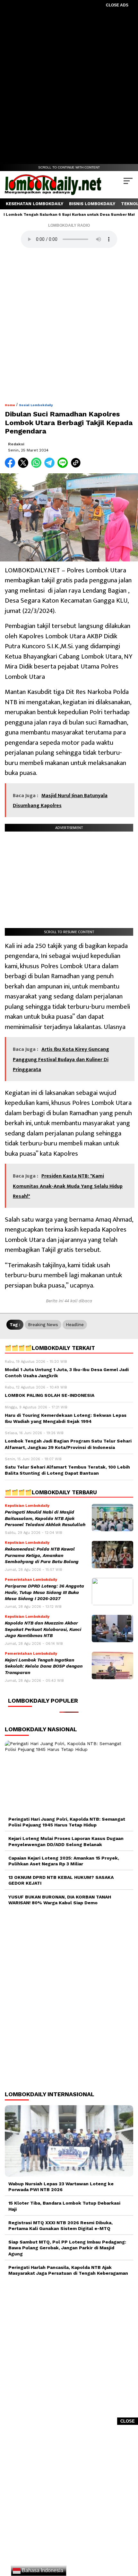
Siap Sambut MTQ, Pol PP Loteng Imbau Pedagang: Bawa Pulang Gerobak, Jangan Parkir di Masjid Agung (67, 2248)
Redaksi (16, 444)
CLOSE (128, 2421)
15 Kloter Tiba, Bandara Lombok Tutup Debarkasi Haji (64, 2206)
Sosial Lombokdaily (36, 405)
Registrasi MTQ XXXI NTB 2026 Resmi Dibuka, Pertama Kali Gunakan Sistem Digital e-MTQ (60, 2226)
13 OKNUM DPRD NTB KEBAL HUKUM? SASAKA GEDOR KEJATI (61, 1880)
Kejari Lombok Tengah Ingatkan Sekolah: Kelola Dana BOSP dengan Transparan (44, 1666)
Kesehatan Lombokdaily (34, 204)
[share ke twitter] (25, 466)
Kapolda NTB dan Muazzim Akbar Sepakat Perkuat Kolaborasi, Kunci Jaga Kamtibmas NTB (43, 1629)
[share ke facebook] (11, 466)
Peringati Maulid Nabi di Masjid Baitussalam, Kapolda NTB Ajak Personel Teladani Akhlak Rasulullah (45, 1518)
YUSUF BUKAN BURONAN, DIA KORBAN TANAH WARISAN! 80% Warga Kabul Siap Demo (60, 1900)
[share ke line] (64, 466)
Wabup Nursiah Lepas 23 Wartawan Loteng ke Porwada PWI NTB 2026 (61, 2187)
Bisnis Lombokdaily (92, 204)
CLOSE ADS (117, 5)
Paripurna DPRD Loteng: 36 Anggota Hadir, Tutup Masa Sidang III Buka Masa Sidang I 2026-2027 (44, 1592)
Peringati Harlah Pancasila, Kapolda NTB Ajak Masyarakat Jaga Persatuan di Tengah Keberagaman (68, 2270)
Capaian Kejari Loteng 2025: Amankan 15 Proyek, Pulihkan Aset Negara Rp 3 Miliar (64, 1861)
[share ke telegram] (50, 466)
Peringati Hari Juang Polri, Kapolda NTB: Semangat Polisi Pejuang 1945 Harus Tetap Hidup (67, 1822)
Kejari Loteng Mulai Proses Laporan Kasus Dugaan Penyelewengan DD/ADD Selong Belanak (66, 1841)
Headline (75, 1325)
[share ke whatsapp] (38, 466)
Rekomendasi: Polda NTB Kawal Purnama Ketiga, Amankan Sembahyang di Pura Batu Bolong (42, 1555)
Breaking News (43, 1325)
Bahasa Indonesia (42, 2570)
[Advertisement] (69, 87)
